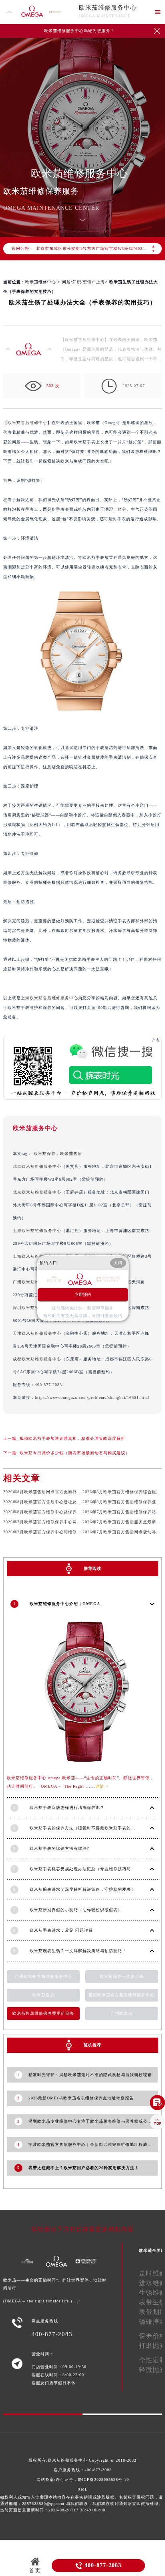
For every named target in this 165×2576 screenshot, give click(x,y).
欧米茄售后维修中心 (27, 423)
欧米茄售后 (71, 1154)
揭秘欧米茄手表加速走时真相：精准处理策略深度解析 (72, 1438)
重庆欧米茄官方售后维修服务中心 (122, 1995)
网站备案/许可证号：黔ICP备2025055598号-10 (83, 2480)
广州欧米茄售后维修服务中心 (43, 1976)
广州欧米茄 (122, 2013)
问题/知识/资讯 (77, 282)
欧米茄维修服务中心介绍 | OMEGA (65, 1604)
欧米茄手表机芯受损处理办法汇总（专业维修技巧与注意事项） (91, 1869)
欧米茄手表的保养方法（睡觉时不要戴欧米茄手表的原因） (87, 1828)
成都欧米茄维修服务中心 (37, 1359)
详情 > (102, 1786)
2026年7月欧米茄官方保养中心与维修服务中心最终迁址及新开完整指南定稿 (77, 1532)
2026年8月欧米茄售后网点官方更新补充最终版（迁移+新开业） (66, 1492)
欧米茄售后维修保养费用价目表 (43, 2013)
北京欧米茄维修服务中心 (37, 1166)
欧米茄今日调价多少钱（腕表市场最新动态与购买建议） (75, 1453)
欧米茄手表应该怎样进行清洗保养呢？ (67, 1808)
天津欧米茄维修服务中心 (37, 1333)
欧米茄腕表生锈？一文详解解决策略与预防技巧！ (78, 1951)
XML (83, 2489)
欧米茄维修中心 (41, 282)
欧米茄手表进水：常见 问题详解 (61, 1930)
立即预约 (83, 1294)
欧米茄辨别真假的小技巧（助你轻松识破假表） (76, 1910)
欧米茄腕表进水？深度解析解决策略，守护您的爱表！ (82, 1889)
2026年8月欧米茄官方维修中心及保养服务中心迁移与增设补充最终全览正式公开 (82, 1512)
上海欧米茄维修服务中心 (37, 1231)
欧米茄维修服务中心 (108, 8)
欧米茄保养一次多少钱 (122, 1976)
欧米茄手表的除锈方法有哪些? (59, 1848)
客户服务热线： (83, 2470)
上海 (101, 282)
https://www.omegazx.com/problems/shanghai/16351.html (92, 1398)
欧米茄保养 (45, 1154)
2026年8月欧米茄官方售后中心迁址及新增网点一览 (53, 1502)
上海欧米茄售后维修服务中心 (49, 998)
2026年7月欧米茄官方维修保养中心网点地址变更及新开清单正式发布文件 (75, 1522)
